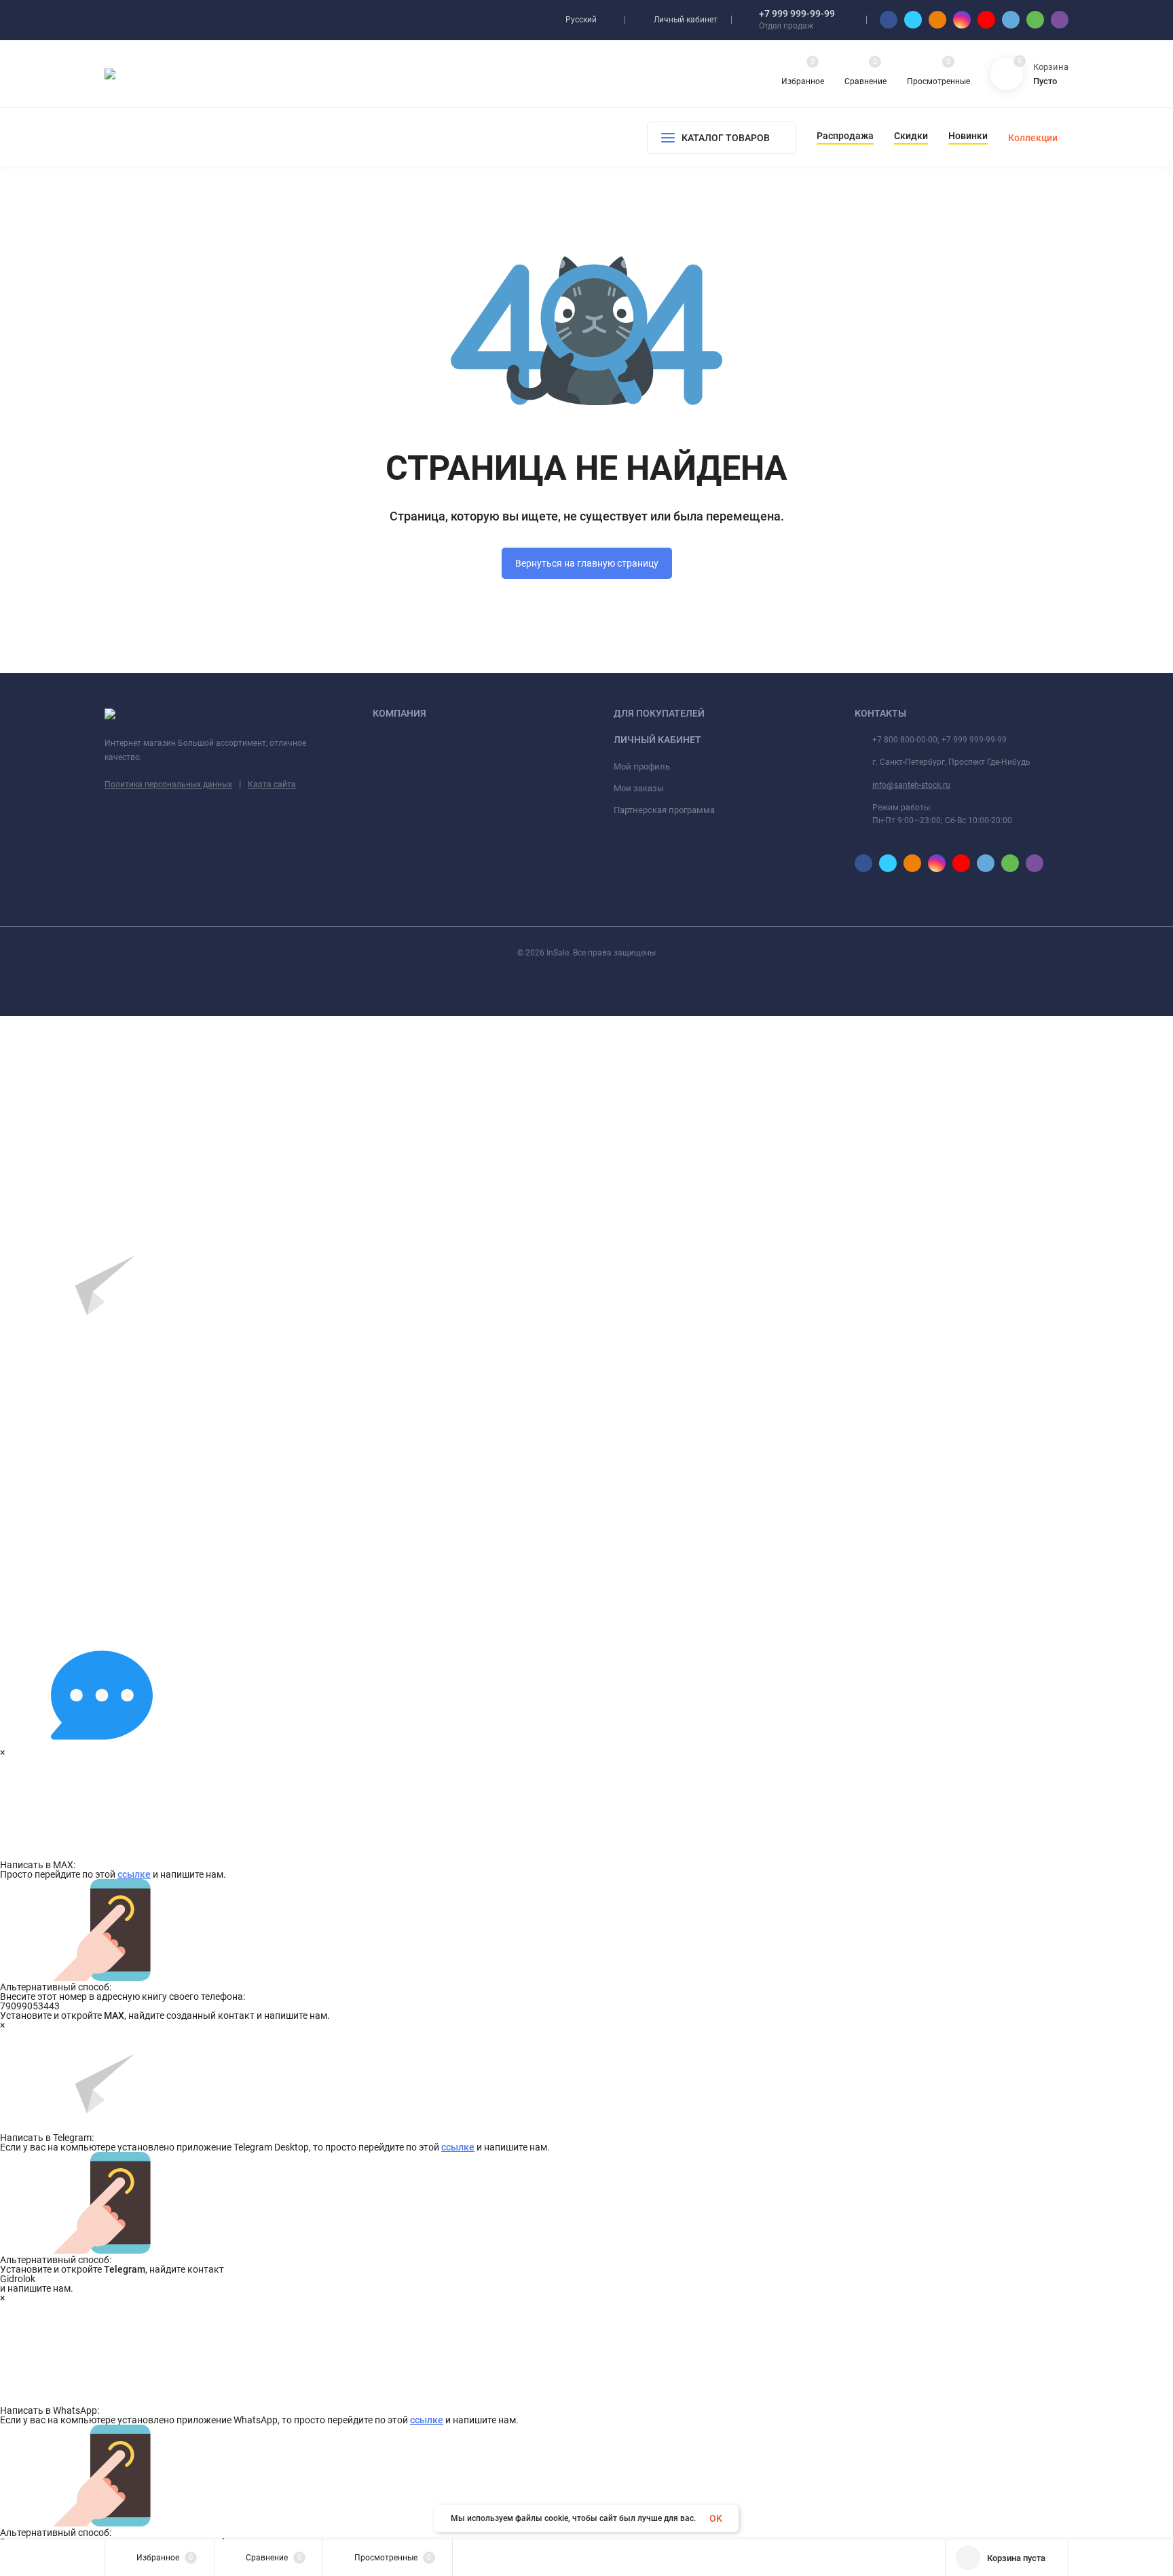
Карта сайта (272, 784)
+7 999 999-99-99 (797, 14)
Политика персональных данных (168, 784)
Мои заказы (639, 788)
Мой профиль (642, 766)
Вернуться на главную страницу (587, 563)
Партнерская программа (664, 810)
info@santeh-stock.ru (911, 785)
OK (716, 2518)
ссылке (134, 1874)
